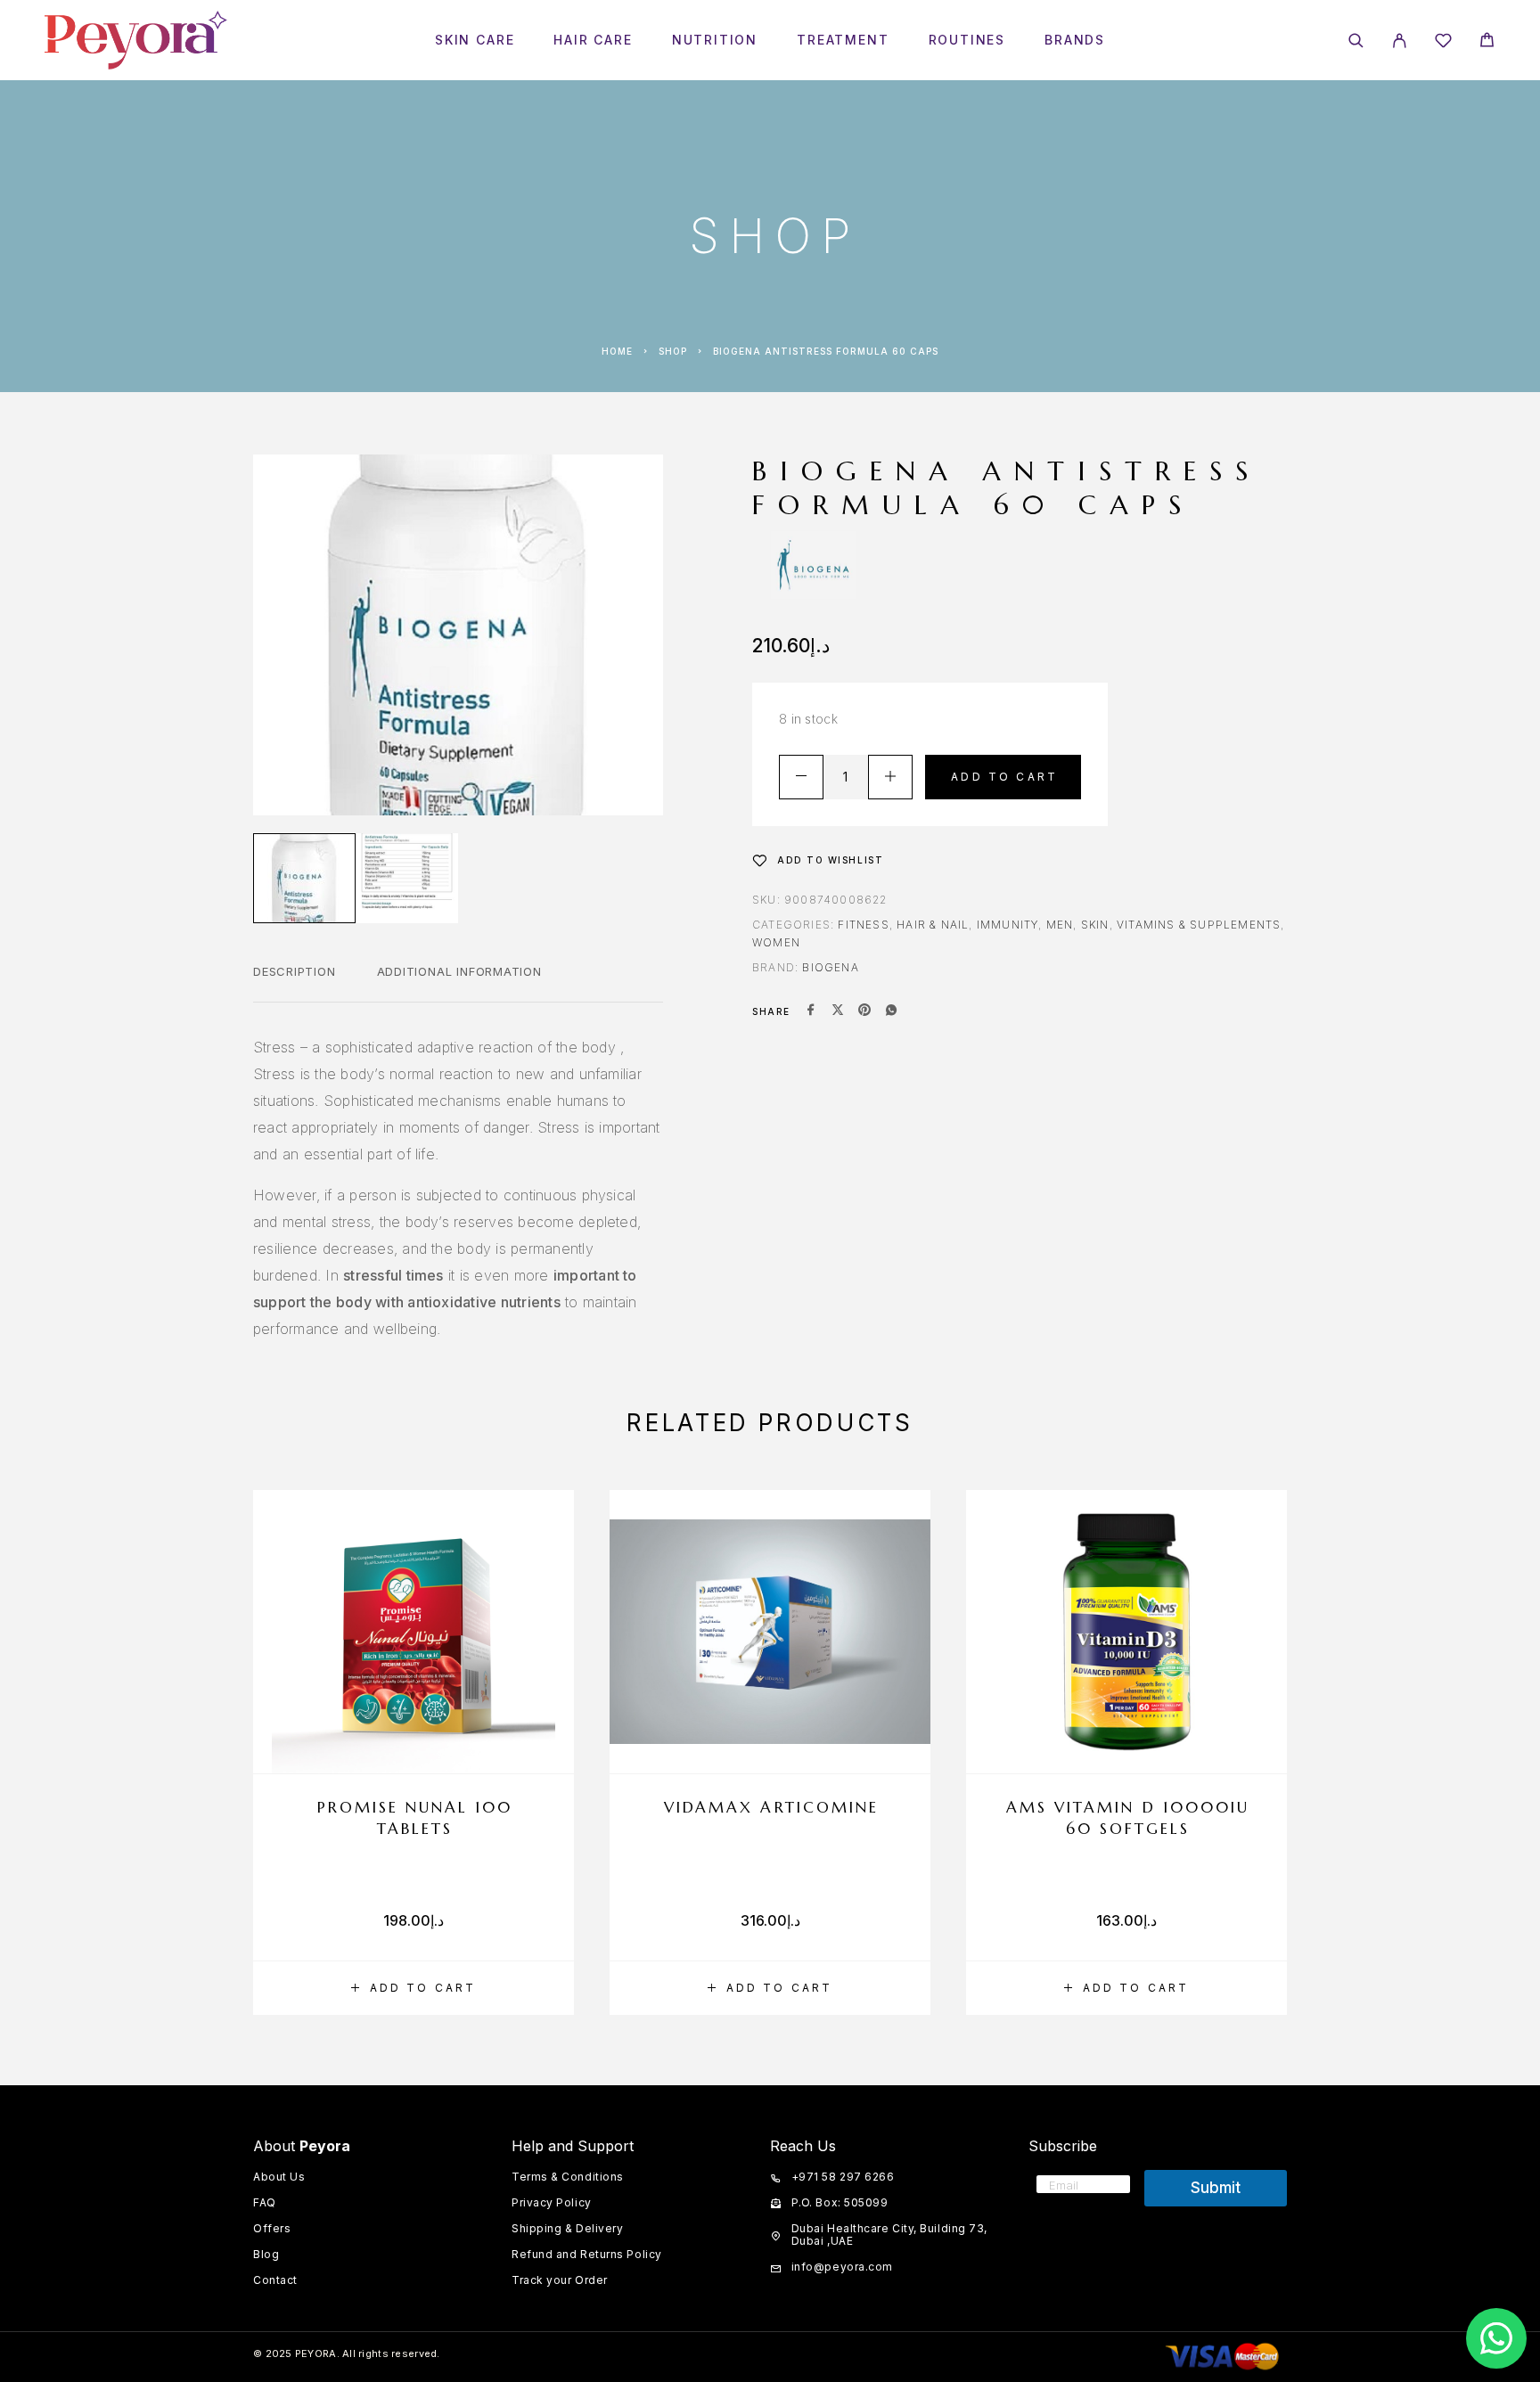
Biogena (830, 967)
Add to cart (1004, 777)
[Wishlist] (1443, 43)
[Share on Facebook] (811, 1011)
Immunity (1008, 925)
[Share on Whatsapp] (891, 1011)
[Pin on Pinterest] (864, 1011)
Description (295, 971)
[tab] (295, 983)
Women (776, 942)
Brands (1075, 40)
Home (617, 351)
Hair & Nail (933, 925)
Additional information (459, 971)
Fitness (863, 925)
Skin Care (475, 40)
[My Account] (1400, 41)
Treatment (843, 40)
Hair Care (593, 40)
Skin (1095, 925)
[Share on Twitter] (838, 1011)
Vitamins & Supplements (1199, 925)
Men (1060, 925)
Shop (673, 351)
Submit (1216, 2188)
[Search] (1356, 41)
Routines (967, 40)
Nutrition (715, 40)
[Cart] (1487, 42)
